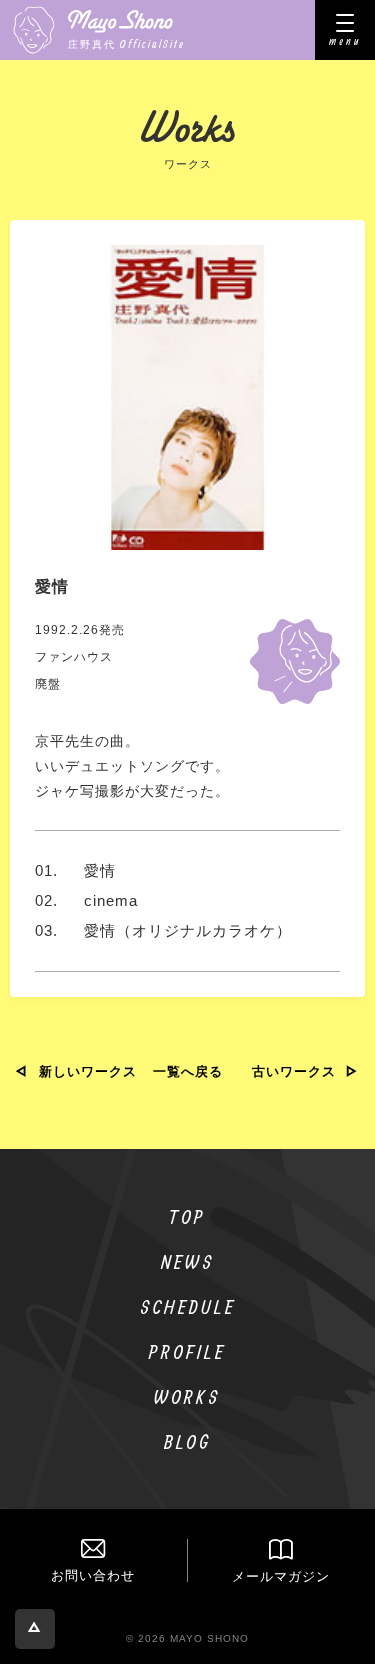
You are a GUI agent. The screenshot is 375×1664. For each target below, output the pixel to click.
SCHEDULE (188, 1306)
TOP (187, 1216)
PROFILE (187, 1351)
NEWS (188, 1261)
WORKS (187, 1396)
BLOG (187, 1441)
